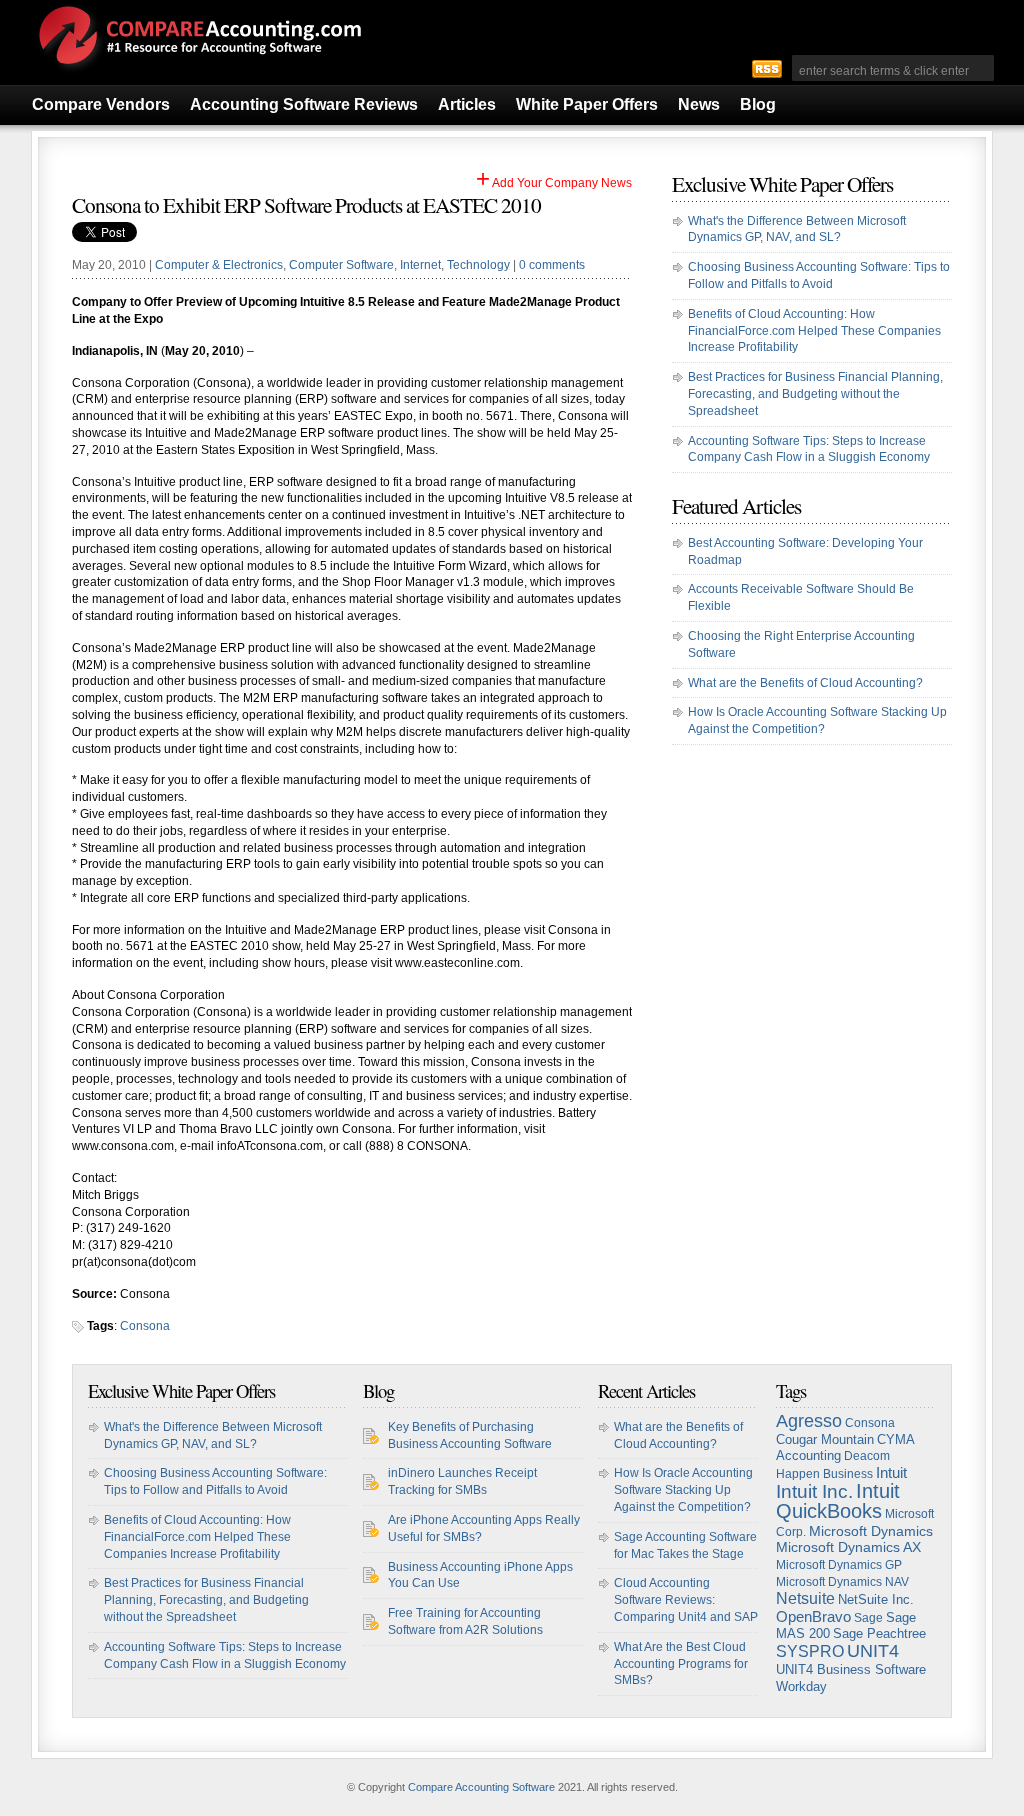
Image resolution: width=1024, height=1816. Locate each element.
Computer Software (341, 265)
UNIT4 (873, 1651)
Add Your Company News (554, 183)
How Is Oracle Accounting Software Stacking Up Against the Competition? (683, 1490)
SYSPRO (810, 1651)
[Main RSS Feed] (767, 68)
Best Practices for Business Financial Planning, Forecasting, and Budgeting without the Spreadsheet (815, 394)
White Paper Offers (587, 104)
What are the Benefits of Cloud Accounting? (805, 683)
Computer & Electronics (219, 265)
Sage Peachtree (879, 1633)
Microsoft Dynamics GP (839, 1565)
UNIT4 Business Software (851, 1670)
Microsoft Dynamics (871, 1531)
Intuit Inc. (814, 1491)
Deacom (867, 1456)
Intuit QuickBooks (838, 1501)
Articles (467, 104)
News (699, 104)
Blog (758, 104)
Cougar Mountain (825, 1439)
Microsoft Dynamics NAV (842, 1582)
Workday (801, 1686)
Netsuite (805, 1598)
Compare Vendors (101, 104)
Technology (478, 265)
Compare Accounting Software (481, 1787)
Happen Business (824, 1474)
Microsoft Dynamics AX (848, 1547)
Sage (868, 1618)
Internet (420, 265)
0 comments (552, 265)
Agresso (809, 1421)
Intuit (891, 1473)
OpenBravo (813, 1616)
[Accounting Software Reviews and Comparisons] (197, 73)
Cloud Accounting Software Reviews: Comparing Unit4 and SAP (686, 1600)
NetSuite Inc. (876, 1599)
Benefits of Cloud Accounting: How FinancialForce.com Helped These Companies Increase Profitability (814, 331)
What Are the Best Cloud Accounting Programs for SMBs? (681, 1664)
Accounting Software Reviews (304, 104)
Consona (145, 1326)
